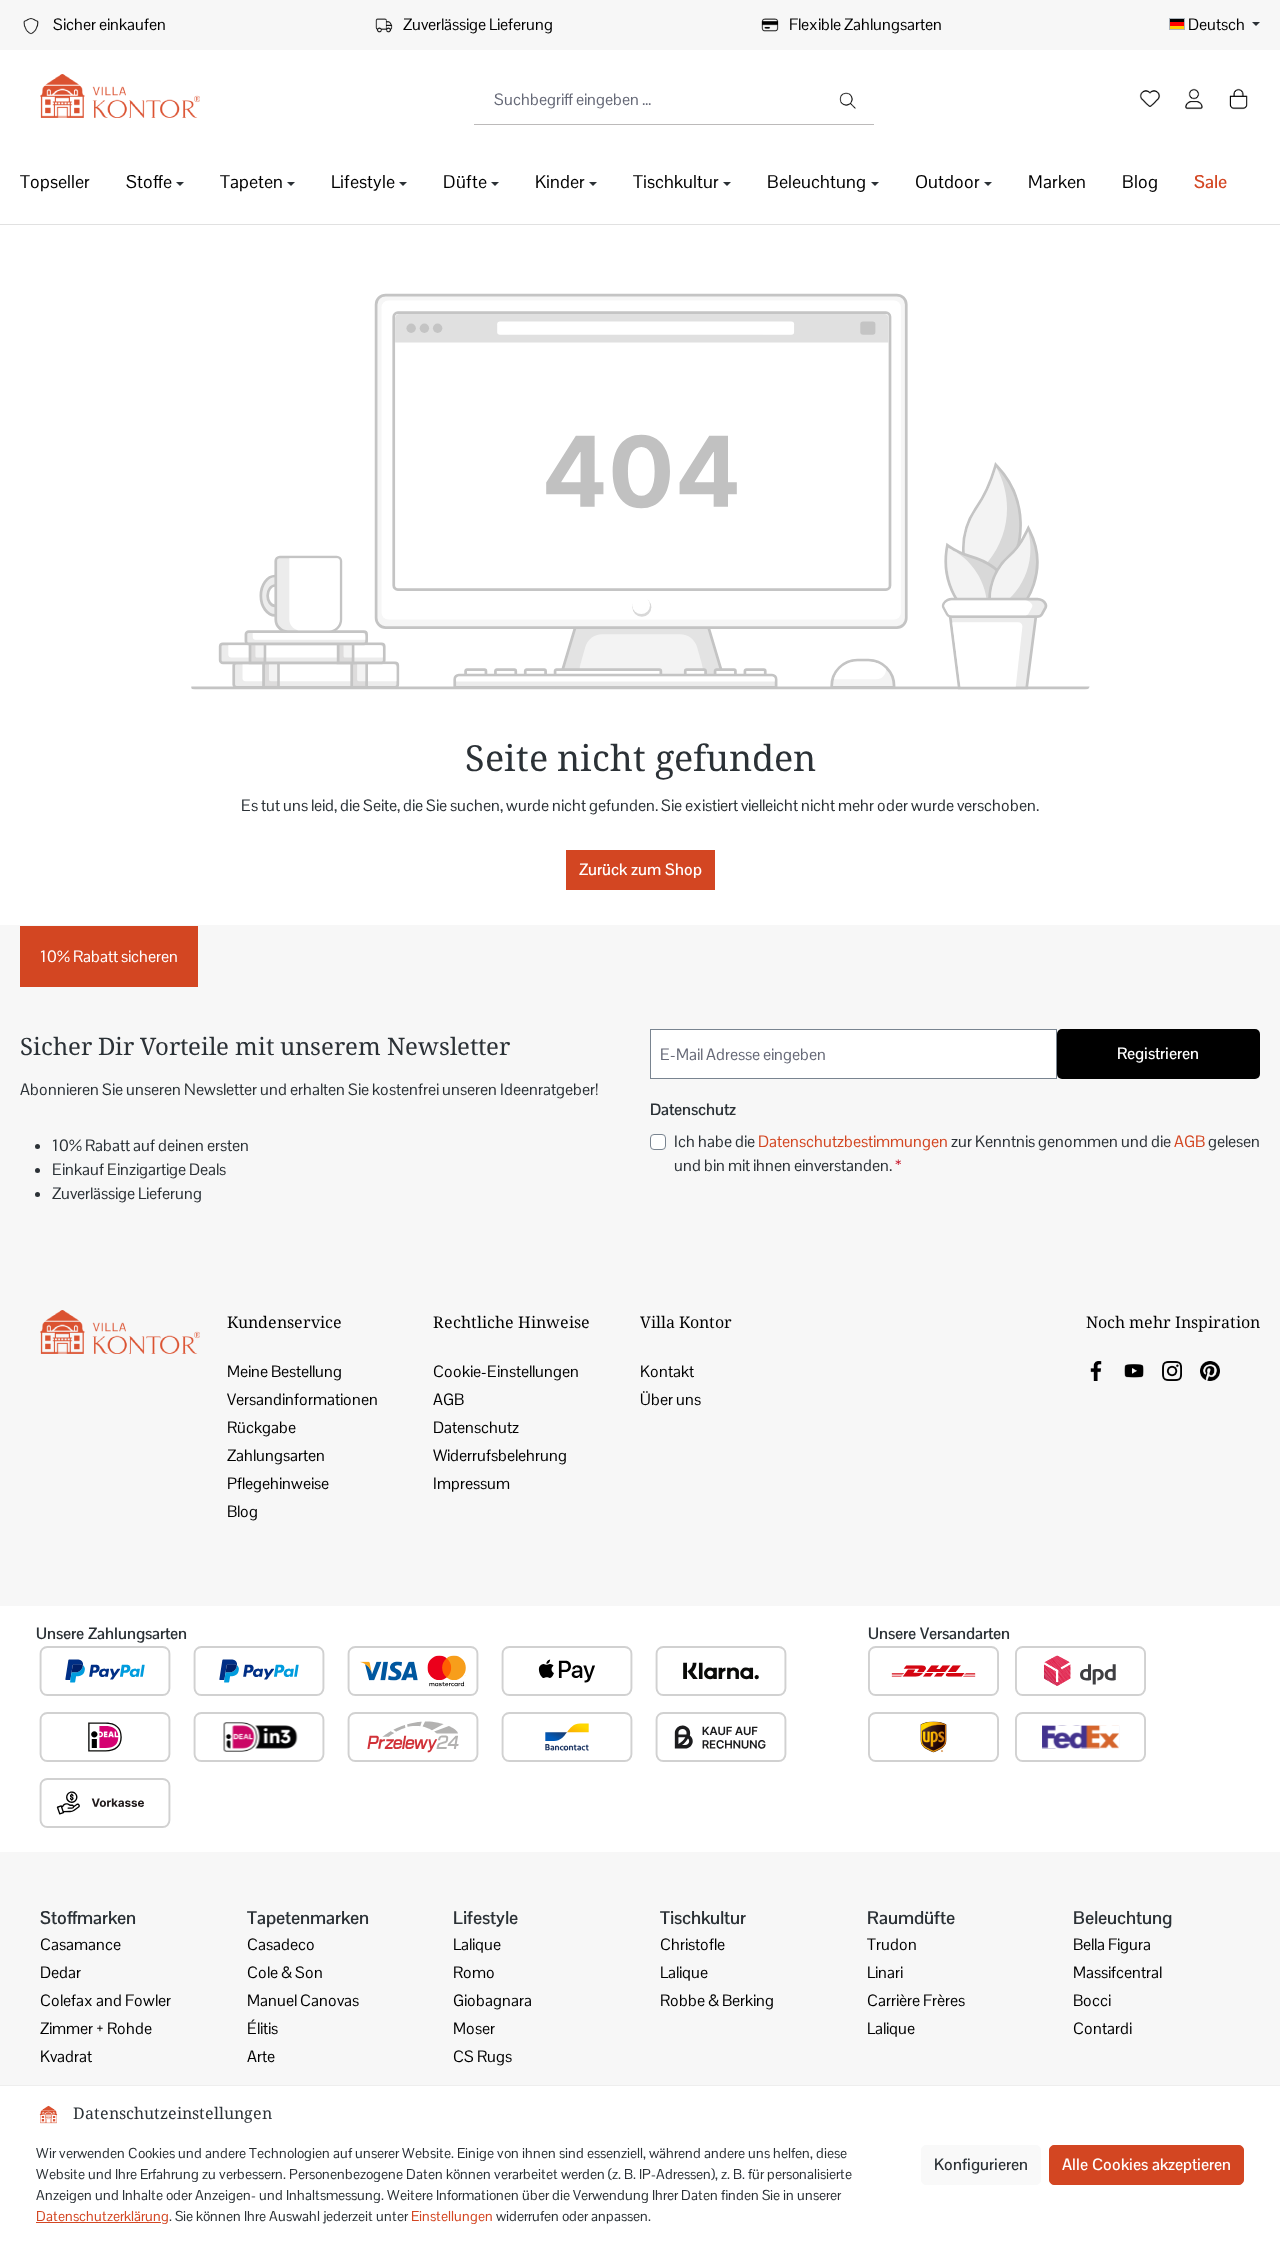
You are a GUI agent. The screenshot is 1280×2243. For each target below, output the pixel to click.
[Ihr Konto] (1194, 101)
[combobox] (650, 100)
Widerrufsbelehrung (500, 1455)
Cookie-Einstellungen (506, 1371)
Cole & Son (285, 1972)
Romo (474, 1972)
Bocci (1092, 2000)
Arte (261, 2056)
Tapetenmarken (308, 1917)
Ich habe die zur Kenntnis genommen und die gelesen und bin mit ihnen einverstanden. (967, 1153)
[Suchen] (849, 100)
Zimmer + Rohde (96, 2028)
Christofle (692, 1944)
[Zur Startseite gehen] (120, 96)
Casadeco (281, 1944)
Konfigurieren (981, 2164)
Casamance (80, 1944)
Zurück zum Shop (640, 869)
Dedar (60, 1972)
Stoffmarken (88, 1917)
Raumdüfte (911, 1917)
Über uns (670, 1399)
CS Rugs (482, 2056)
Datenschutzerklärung (102, 2216)
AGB (1189, 1141)
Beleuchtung (1122, 1917)
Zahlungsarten (276, 1455)
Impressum (471, 1483)
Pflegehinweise (278, 1483)
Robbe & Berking (717, 2000)
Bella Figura (1112, 1944)
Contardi (1102, 2028)
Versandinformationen (302, 1399)
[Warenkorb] (1238, 99)
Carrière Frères (916, 2000)
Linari (885, 1972)
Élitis (262, 2028)
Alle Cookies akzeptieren (1146, 2164)
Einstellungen (452, 2216)
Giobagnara (492, 2000)
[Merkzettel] (1150, 101)
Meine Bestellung (284, 1371)
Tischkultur (703, 1917)
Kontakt (667, 1371)
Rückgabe (261, 1427)
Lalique (477, 1944)
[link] (1096, 1369)
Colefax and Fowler (105, 2000)
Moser (474, 2028)
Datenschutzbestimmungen (853, 1141)
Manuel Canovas (303, 2000)
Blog (242, 1511)
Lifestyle (485, 1917)
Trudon (892, 1944)
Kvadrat (66, 2056)
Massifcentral (1117, 1972)
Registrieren (1158, 1053)
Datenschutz (476, 1427)
